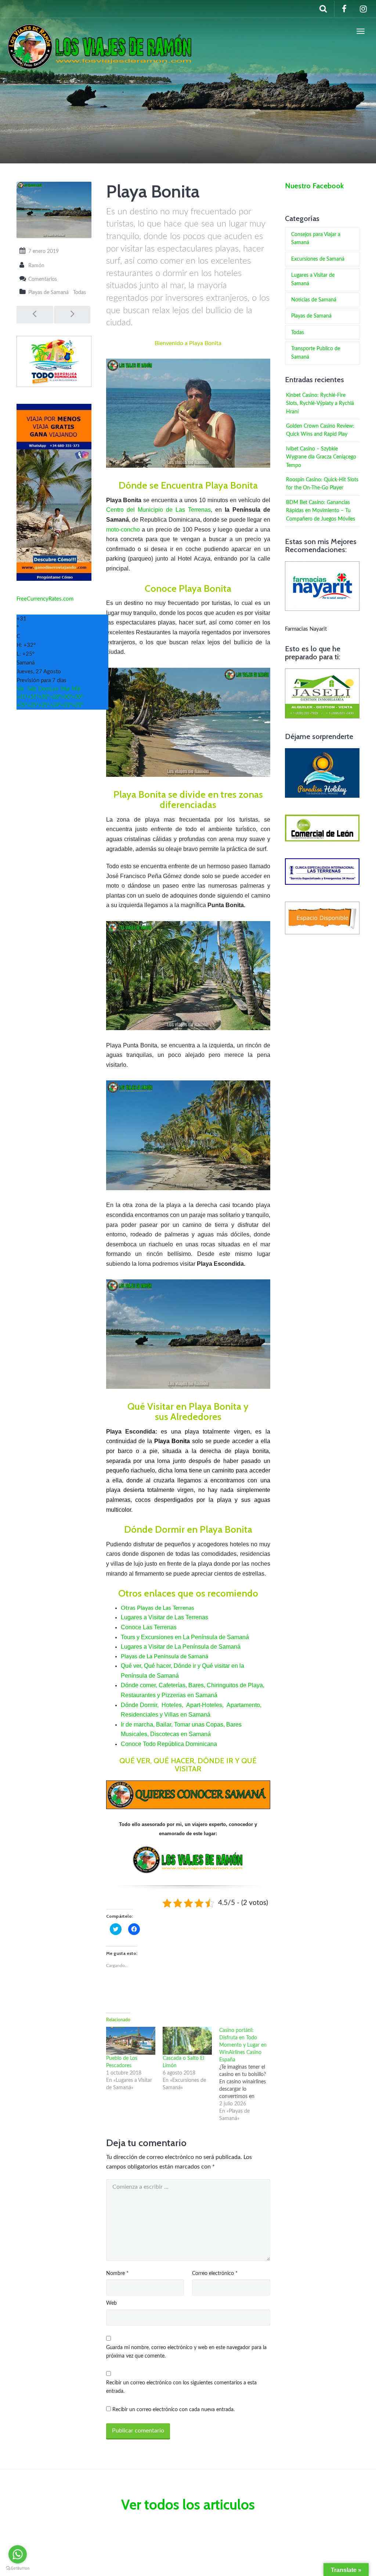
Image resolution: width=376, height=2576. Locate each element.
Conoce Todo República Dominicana (169, 1744)
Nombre (117, 2274)
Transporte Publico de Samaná (316, 353)
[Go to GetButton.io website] (18, 2568)
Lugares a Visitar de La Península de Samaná (181, 1647)
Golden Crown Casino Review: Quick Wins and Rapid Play (320, 430)
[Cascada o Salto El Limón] (187, 2041)
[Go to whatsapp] (18, 2554)
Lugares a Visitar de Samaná (313, 279)
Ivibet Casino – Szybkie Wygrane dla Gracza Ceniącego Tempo (321, 457)
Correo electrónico (215, 2274)
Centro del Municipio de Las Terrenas (158, 510)
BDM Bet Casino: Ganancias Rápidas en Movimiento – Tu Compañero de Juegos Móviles (321, 511)
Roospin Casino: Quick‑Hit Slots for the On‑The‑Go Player (322, 484)
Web (111, 2303)
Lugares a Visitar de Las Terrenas (164, 1617)
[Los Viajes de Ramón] (100, 31)
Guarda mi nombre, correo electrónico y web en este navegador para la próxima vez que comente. (186, 2352)
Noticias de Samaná (314, 300)
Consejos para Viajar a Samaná (316, 239)
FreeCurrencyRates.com (45, 599)
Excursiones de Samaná (318, 259)
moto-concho (123, 530)
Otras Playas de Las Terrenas (158, 1608)
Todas (79, 293)
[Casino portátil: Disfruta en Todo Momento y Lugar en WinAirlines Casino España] (247, 2075)
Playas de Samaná (48, 293)
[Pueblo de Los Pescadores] (131, 2041)
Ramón (36, 266)
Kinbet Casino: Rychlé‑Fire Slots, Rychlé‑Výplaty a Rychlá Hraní (320, 404)
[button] (188, 413)
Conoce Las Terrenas (149, 1627)
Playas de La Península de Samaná (164, 1656)
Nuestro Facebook (314, 186)
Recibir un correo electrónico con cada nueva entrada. (173, 2410)
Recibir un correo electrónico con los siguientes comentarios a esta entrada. (181, 2387)
